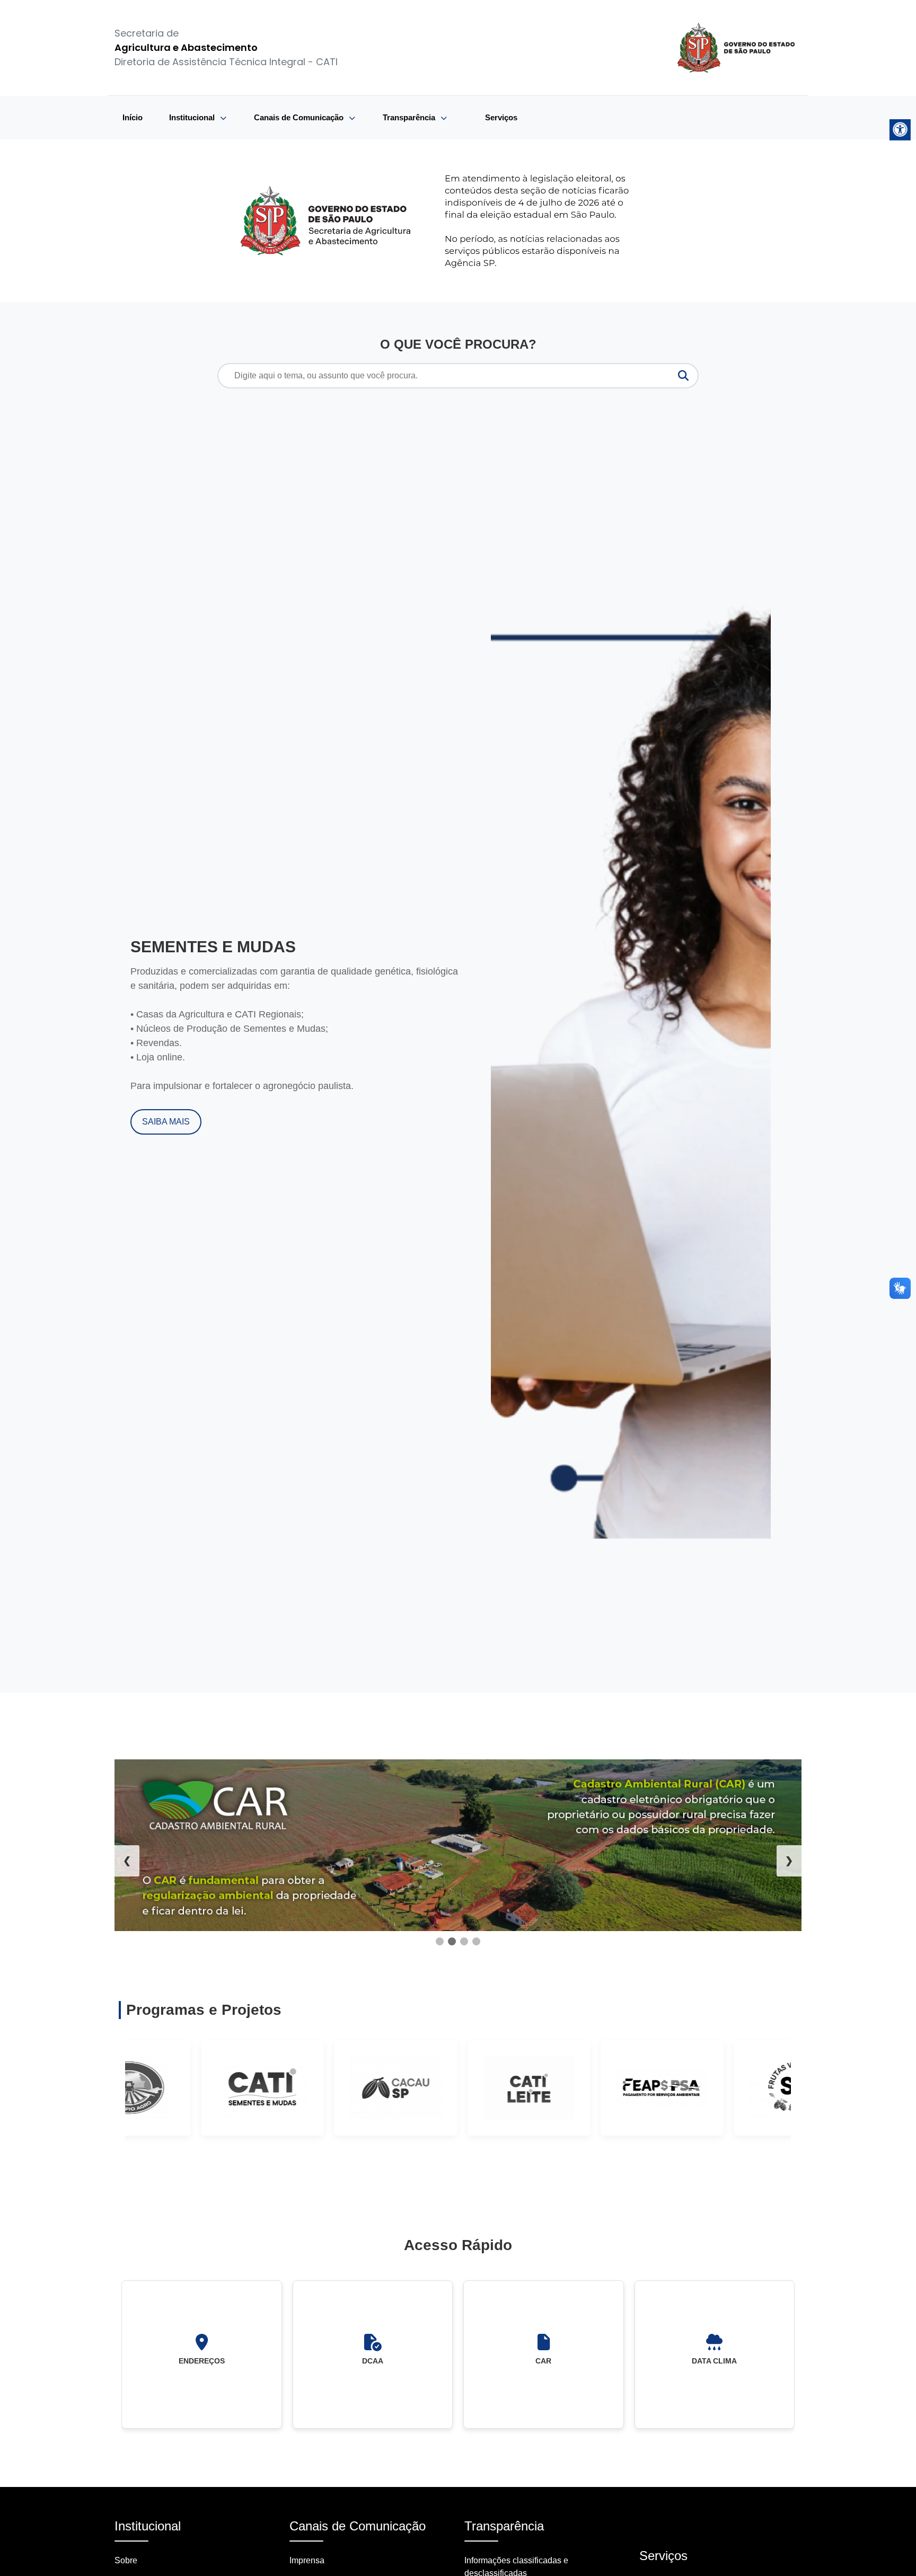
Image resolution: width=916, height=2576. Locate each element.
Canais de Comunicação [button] (300, 117)
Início (133, 117)
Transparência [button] (410, 117)
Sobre (126, 2560)
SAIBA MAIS (166, 1122)
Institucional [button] (193, 117)
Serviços (501, 117)
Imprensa (307, 2560)
